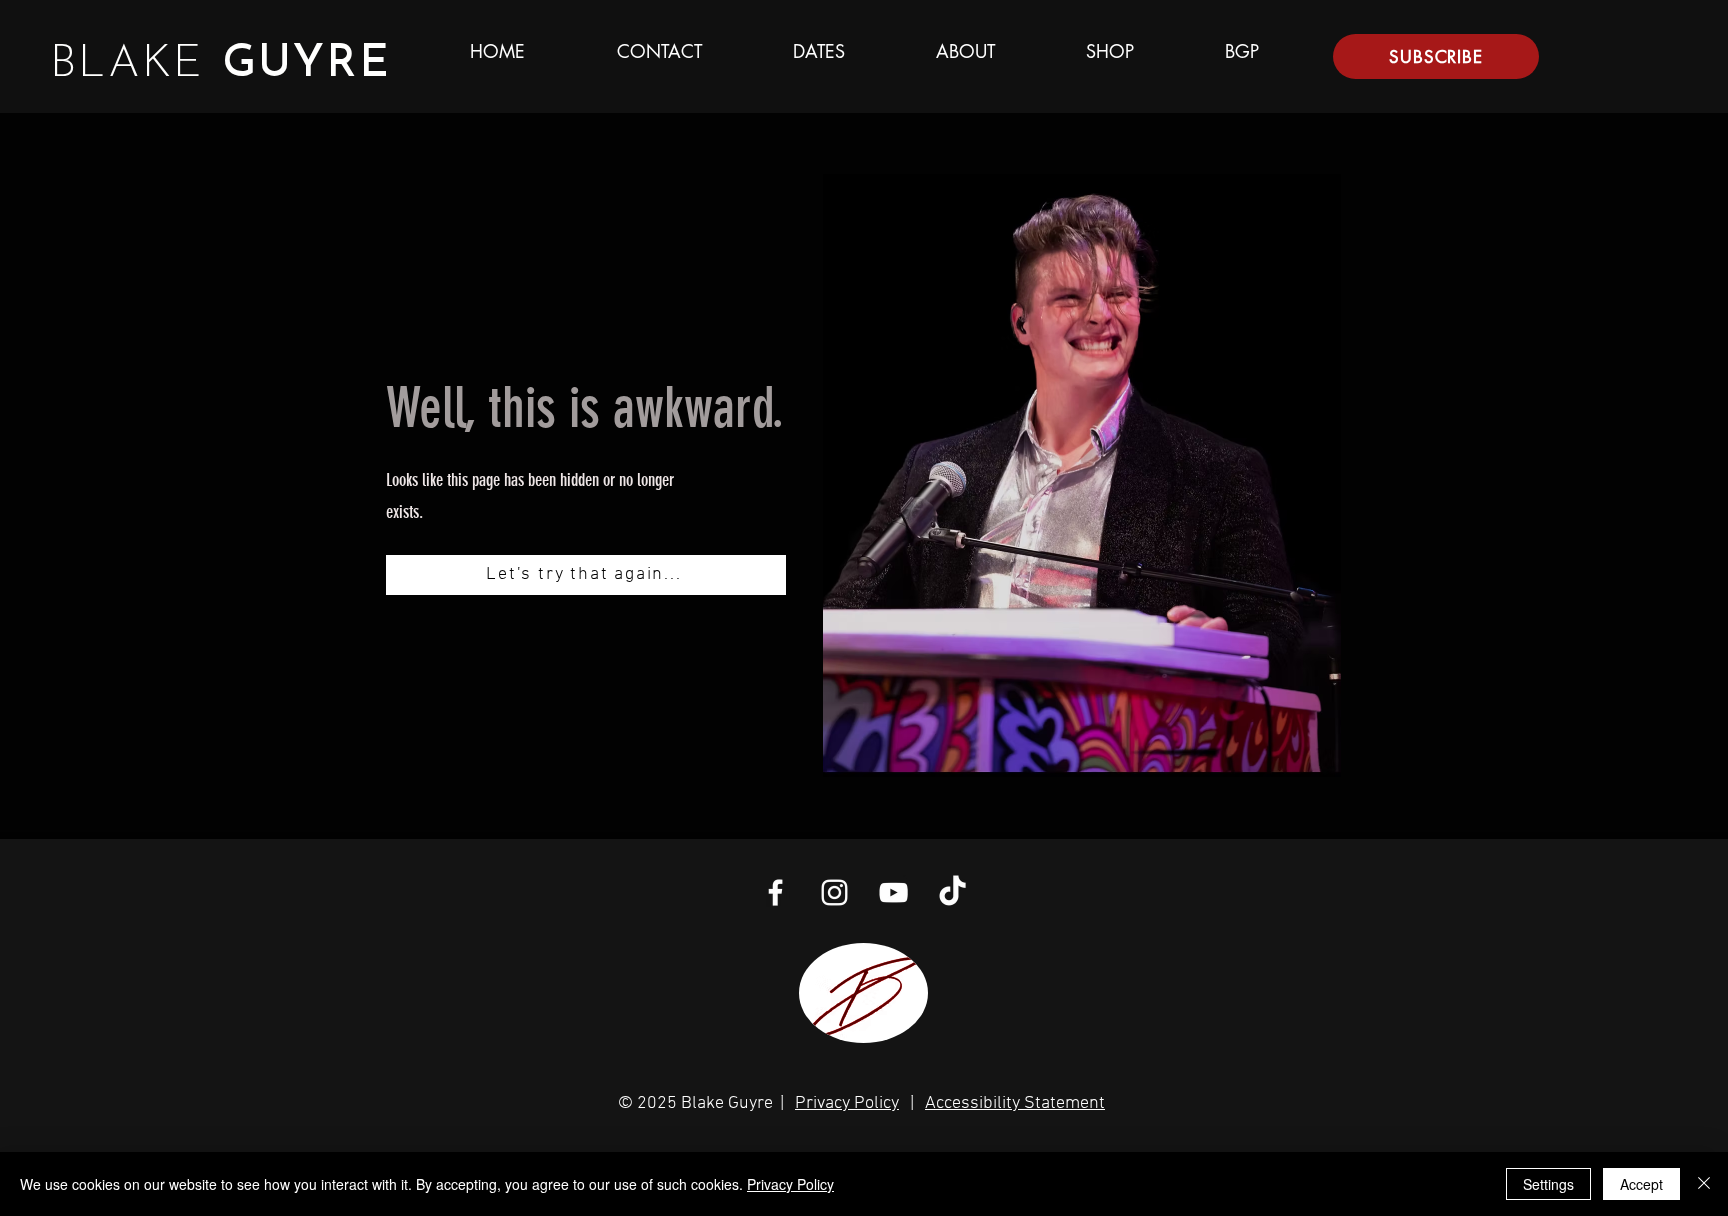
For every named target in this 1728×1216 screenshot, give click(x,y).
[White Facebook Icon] (775, 892)
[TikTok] (952, 892)
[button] (1436, 56)
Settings (1548, 1184)
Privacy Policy (847, 1103)
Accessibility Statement (1015, 1103)
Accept (1641, 1184)
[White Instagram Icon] (834, 892)
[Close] (1704, 1184)
